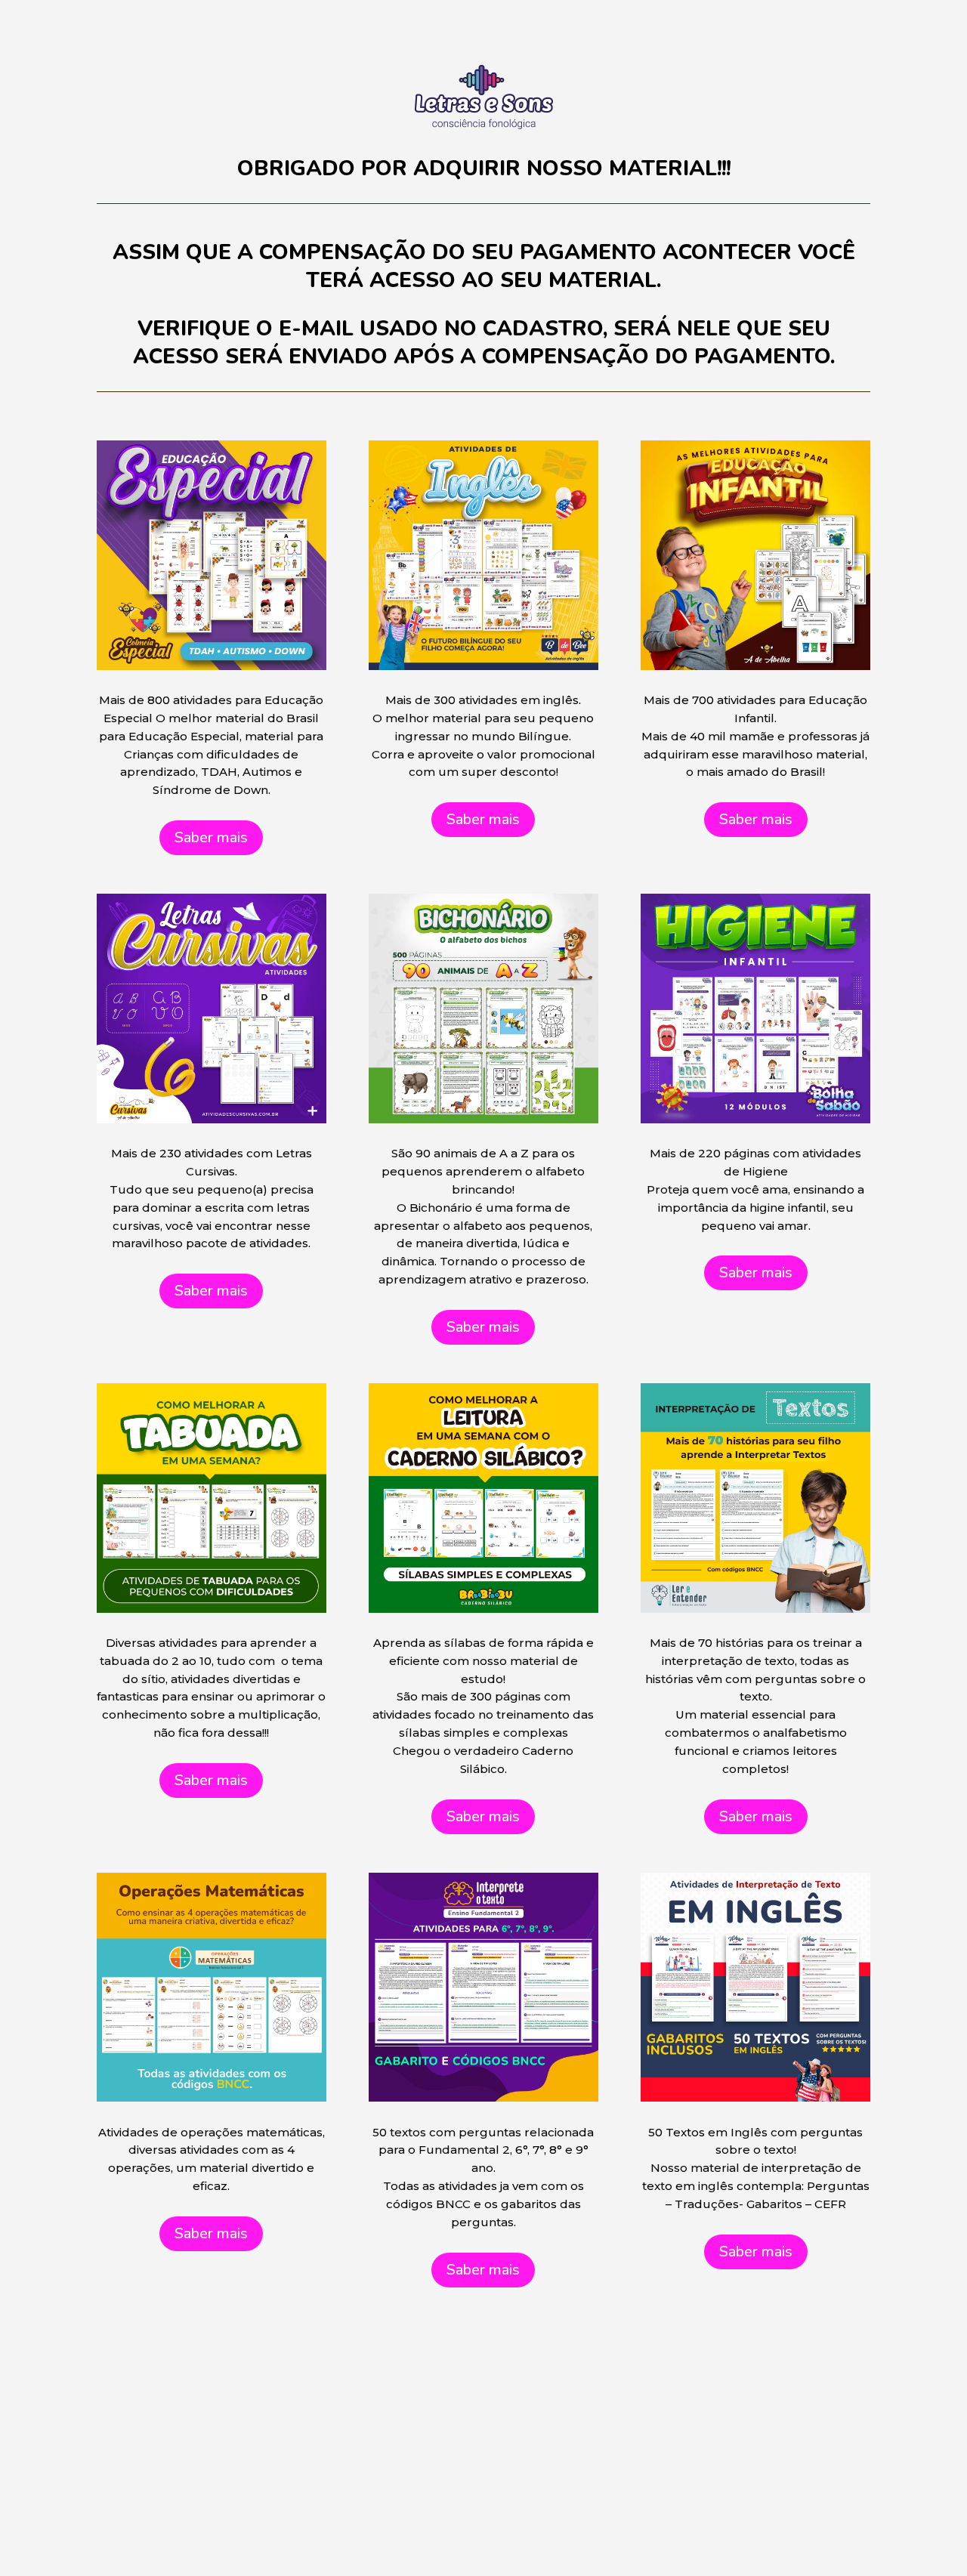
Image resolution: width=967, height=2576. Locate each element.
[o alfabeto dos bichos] (212, 667)
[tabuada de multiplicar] (483, 1120)
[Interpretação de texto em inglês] (483, 2098)
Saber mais (211, 837)
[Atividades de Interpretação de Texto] (212, 1609)
